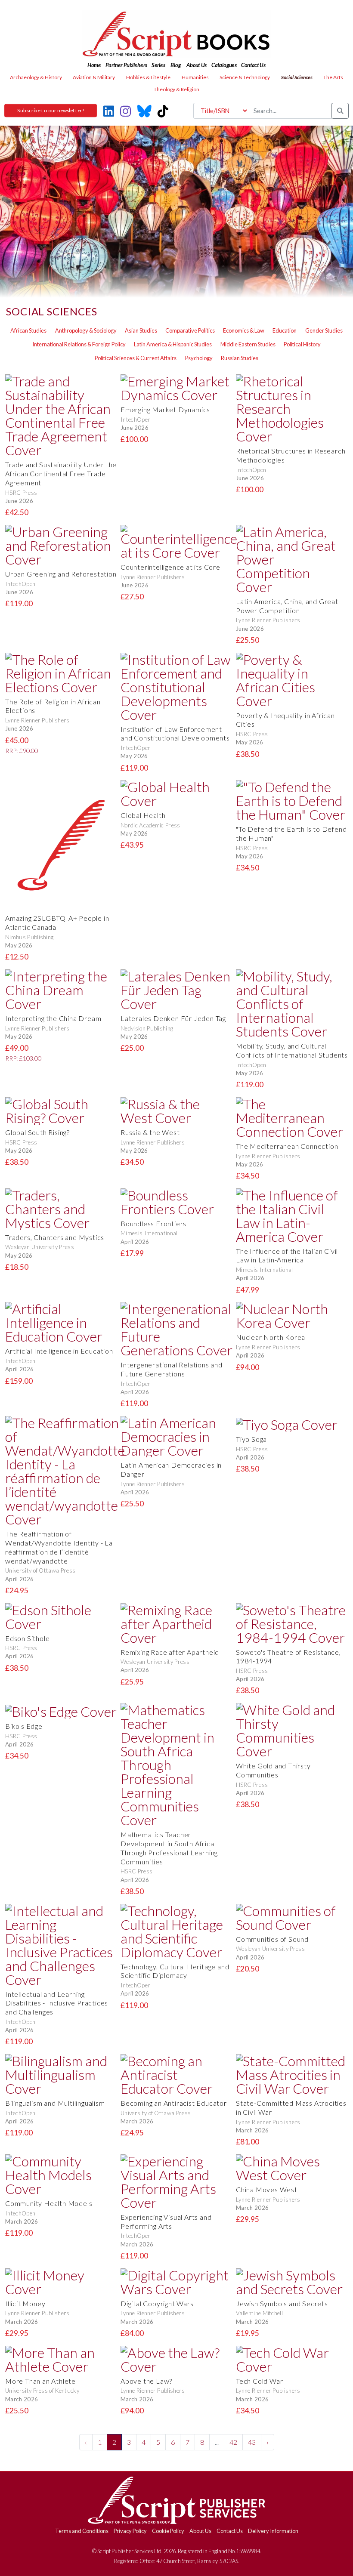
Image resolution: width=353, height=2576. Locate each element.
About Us (200, 2531)
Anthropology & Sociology (86, 330)
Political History (302, 344)
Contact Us (230, 2531)
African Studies (28, 330)
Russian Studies (240, 358)
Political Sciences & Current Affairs (136, 358)
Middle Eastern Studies (248, 344)
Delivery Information (273, 2531)
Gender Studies (324, 330)
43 (252, 2442)
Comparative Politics (190, 330)
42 (233, 2442)
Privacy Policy (130, 2531)
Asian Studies (141, 330)
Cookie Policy (168, 2531)
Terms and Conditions (82, 2531)
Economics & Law (244, 330)
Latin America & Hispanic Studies (173, 344)
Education (285, 330)
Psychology (199, 358)
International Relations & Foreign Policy (79, 344)
